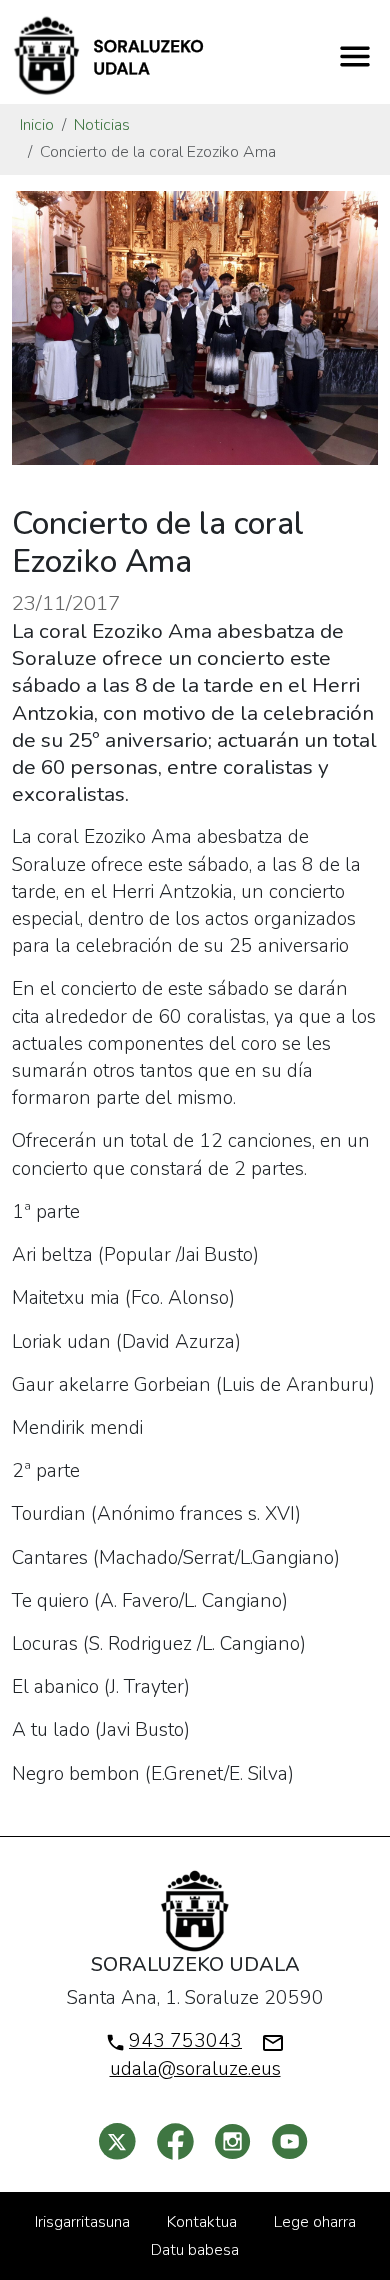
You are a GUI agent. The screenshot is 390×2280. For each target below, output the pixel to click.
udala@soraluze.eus (195, 2069)
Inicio (37, 125)
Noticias (102, 125)
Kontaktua (202, 2222)
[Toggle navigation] (355, 56)
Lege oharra (315, 2222)
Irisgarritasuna (82, 2222)
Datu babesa (195, 2250)
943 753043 (185, 2041)
